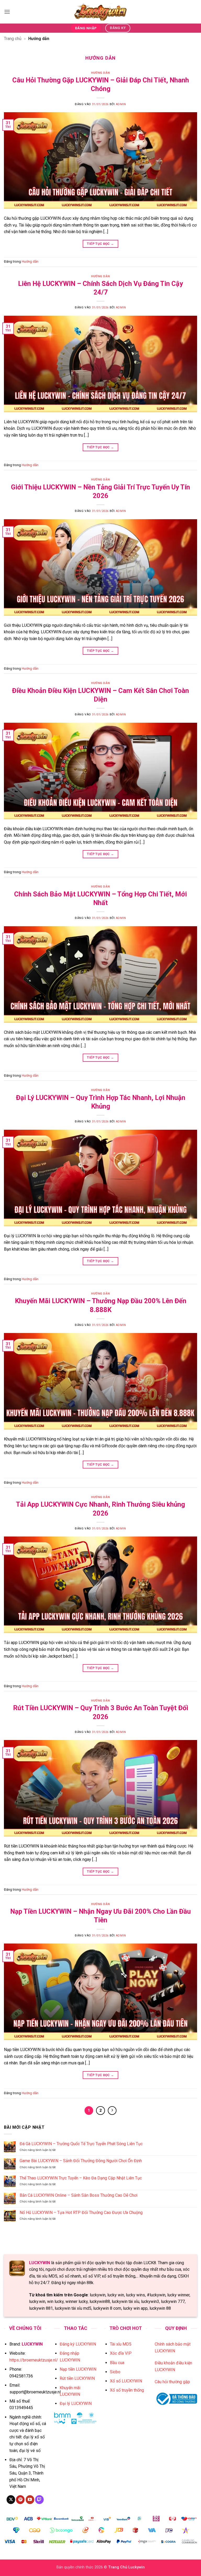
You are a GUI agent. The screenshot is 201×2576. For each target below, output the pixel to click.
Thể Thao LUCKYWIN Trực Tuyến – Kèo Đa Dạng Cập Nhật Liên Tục (81, 2178)
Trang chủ (13, 39)
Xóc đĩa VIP (121, 2353)
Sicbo (115, 2372)
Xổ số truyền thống (127, 2390)
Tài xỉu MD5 (121, 2344)
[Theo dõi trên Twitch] (39, 2500)
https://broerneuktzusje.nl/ (34, 2360)
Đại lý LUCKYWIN (76, 2403)
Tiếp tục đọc (100, 244)
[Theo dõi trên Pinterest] (20, 2500)
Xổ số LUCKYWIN (126, 2381)
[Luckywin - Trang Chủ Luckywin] (100, 12)
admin (121, 104)
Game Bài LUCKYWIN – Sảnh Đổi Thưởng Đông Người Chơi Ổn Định (81, 2161)
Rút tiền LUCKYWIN (77, 2378)
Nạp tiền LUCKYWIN (78, 2369)
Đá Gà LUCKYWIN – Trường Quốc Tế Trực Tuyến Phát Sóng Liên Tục (81, 2144)
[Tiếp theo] (112, 2111)
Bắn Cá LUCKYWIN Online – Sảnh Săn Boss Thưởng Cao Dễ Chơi (79, 2195)
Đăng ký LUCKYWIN (78, 2344)
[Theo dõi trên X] (11, 2500)
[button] (7, 12)
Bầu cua (117, 2363)
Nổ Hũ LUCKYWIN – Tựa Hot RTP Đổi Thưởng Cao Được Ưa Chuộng (81, 2213)
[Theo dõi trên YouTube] (30, 2500)
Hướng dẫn (100, 73)
